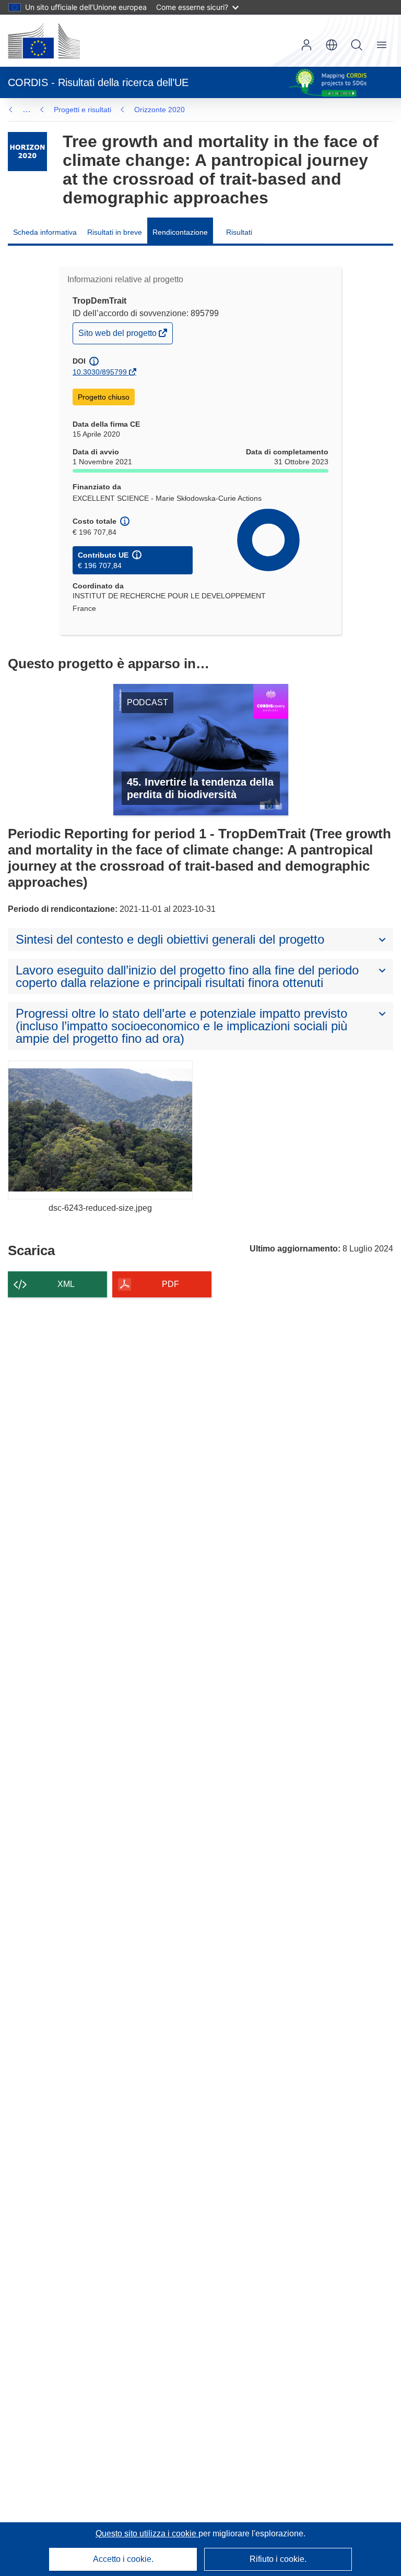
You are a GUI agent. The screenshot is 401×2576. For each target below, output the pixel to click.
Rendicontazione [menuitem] (180, 232)
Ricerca (357, 45)
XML (66, 1284)
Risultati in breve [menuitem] (115, 232)
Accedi (306, 45)
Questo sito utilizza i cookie (147, 2533)
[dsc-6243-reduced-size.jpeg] (100, 1130)
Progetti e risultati (82, 110)
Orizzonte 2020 (160, 110)
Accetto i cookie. (123, 2559)
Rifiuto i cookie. (278, 2559)
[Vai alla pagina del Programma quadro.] (27, 152)
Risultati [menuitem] (239, 232)
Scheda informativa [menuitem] (45, 232)
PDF (170, 1284)
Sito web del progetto (118, 336)
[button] (332, 45)
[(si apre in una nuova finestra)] (44, 41)
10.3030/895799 (100, 372)
